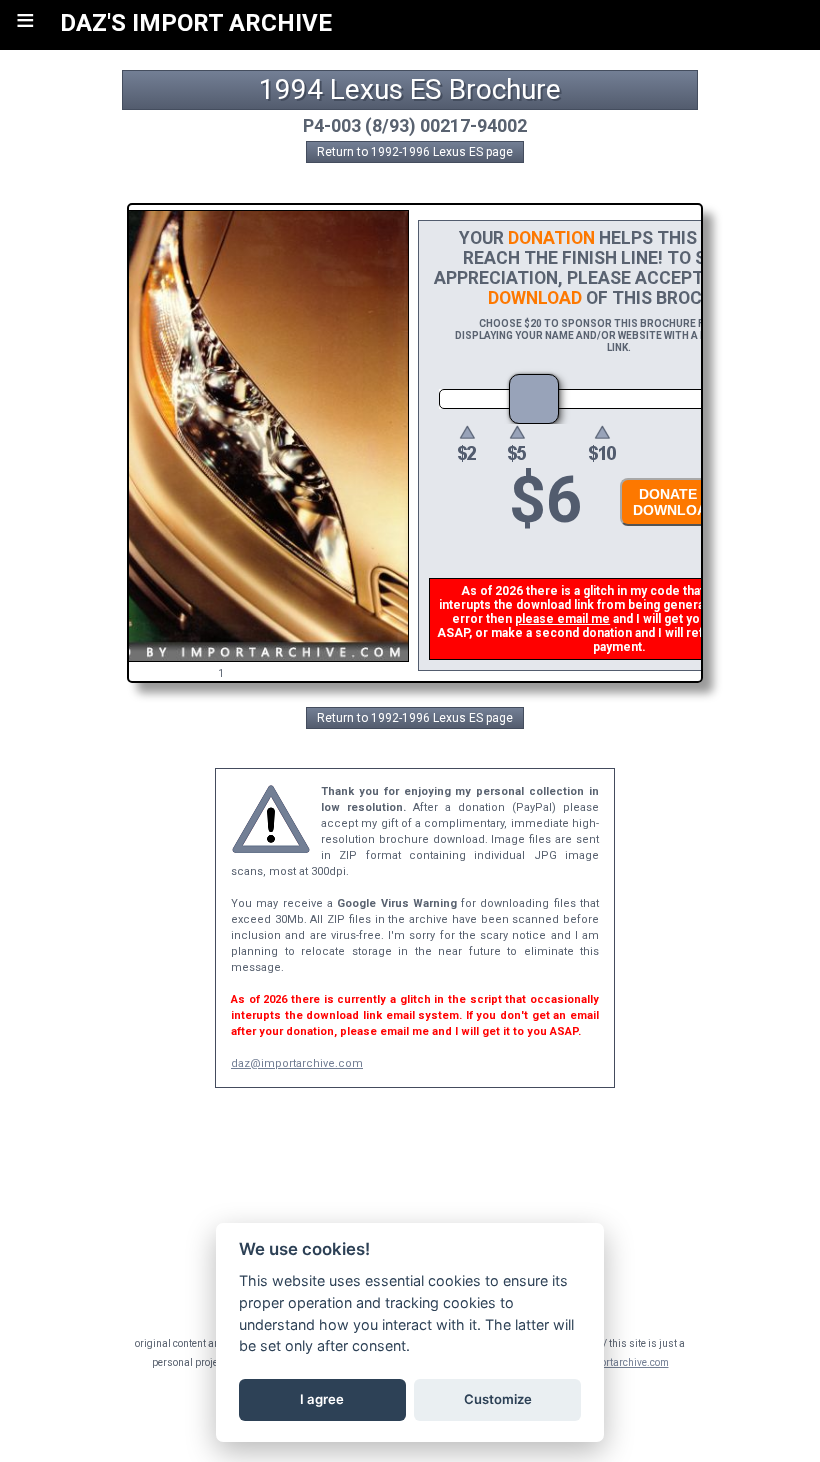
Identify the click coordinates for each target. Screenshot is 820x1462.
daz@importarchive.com (297, 1063)
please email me (562, 619)
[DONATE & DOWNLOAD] (670, 531)
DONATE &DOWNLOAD (675, 502)
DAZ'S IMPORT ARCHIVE (196, 23)
